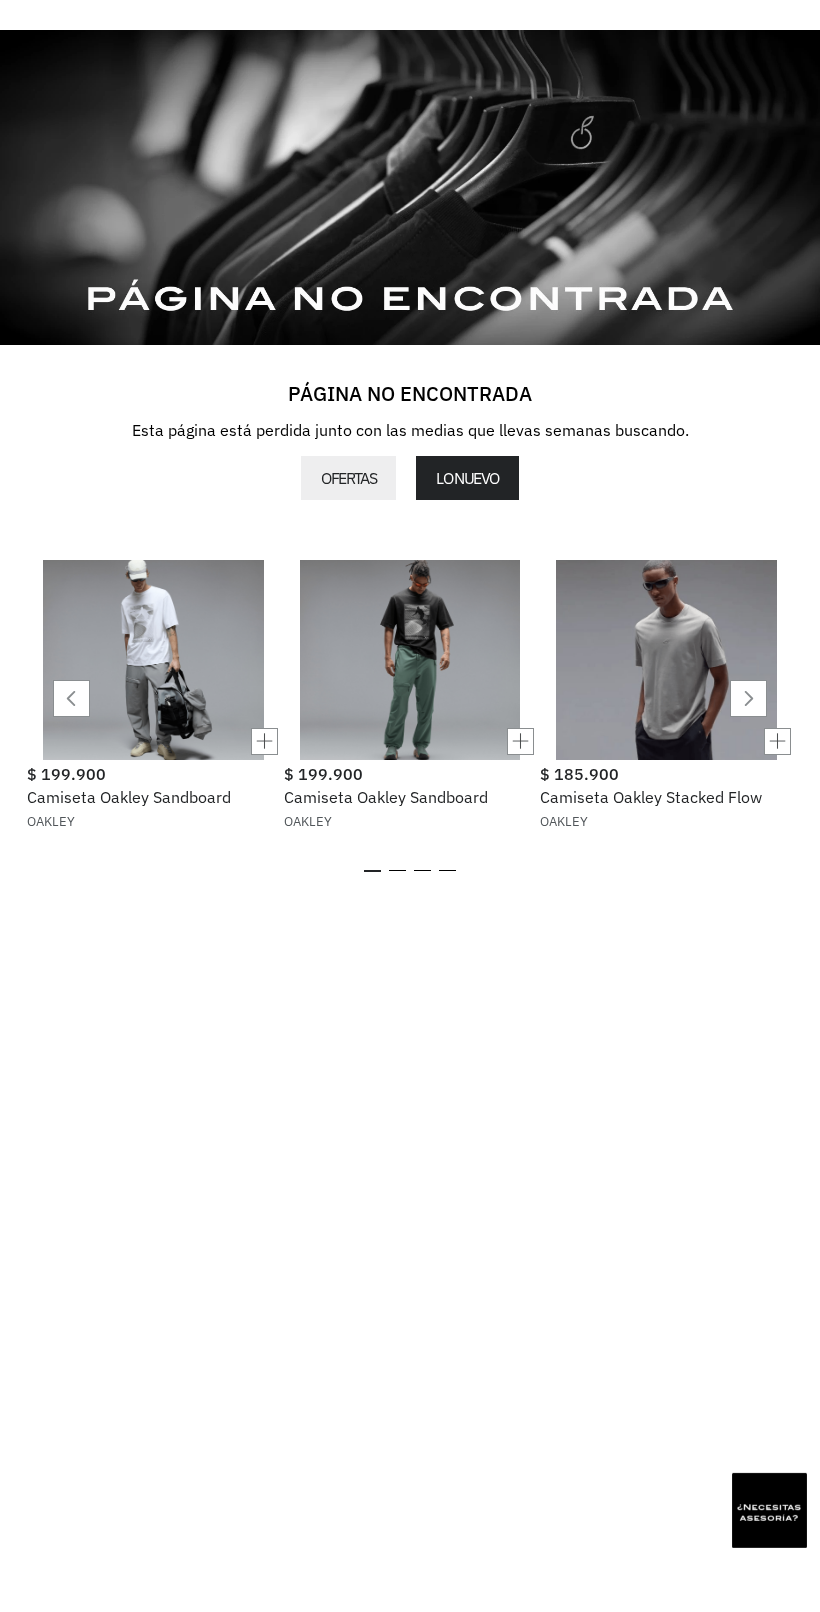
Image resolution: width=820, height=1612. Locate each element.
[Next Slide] (748, 698)
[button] (153, 741)
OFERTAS (348, 478)
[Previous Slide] (71, 698)
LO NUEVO (467, 478)
